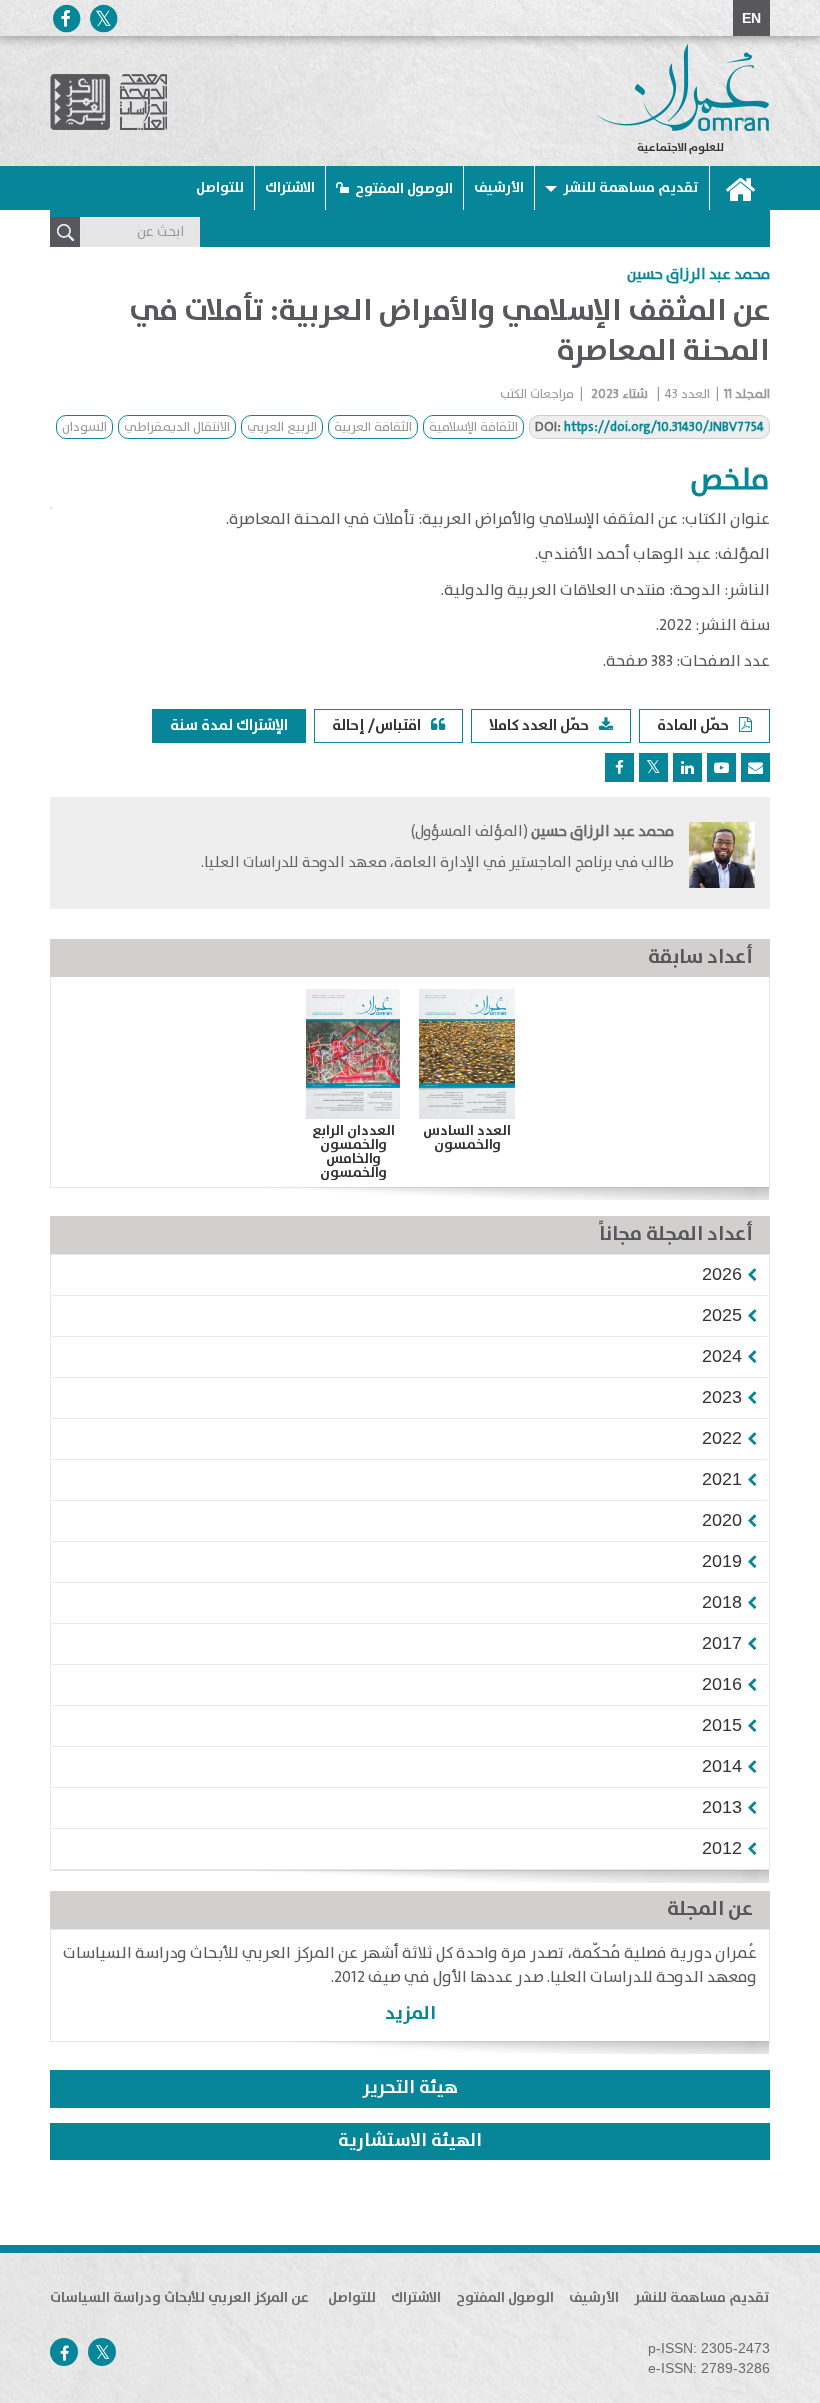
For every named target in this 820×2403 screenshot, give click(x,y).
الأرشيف (499, 188)
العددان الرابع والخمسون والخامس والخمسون (353, 1152)
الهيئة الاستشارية (410, 2141)
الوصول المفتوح (404, 189)
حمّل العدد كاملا (539, 725)
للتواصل (220, 188)
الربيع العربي (282, 427)
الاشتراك (290, 188)
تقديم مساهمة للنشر (631, 188)
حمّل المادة (693, 725)
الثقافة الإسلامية (473, 427)
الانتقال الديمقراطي (177, 427)
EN (751, 18)
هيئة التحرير (410, 2088)
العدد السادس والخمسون (467, 1138)
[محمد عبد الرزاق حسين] (722, 855)
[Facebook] (66, 18)
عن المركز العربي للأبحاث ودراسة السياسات (179, 2298)
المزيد (410, 2013)
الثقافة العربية (373, 427)
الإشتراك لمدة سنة (229, 725)
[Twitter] (103, 18)
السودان (84, 427)
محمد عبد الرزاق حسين (698, 275)
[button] (722, 1274)
